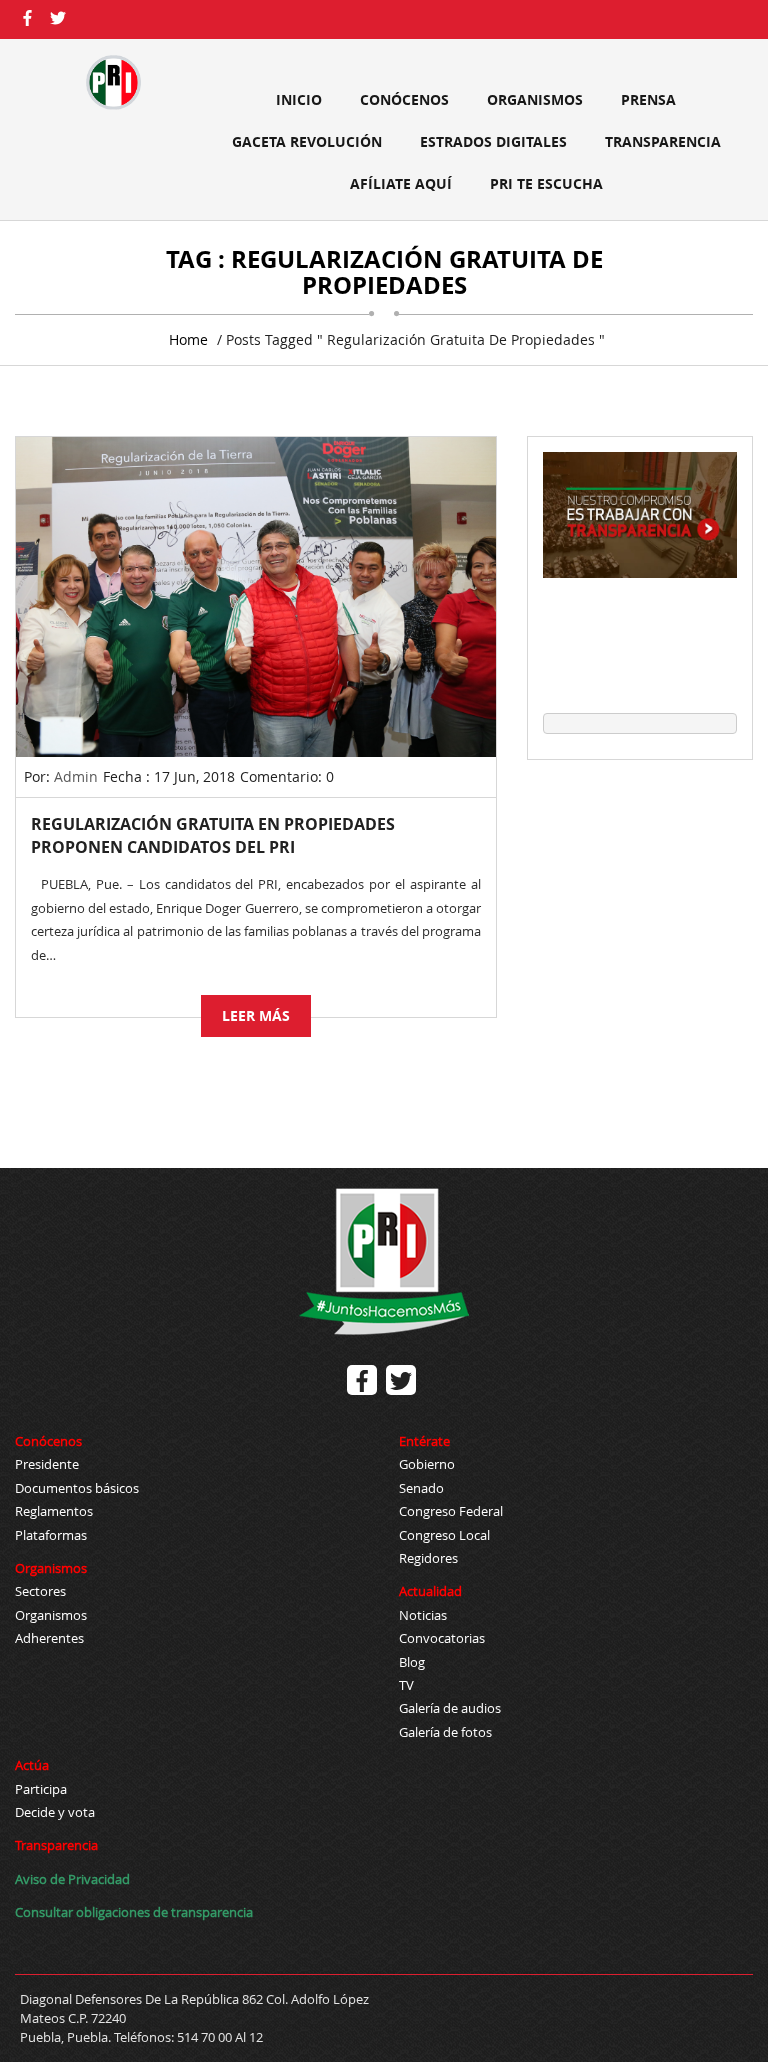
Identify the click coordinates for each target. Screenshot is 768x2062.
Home (188, 339)
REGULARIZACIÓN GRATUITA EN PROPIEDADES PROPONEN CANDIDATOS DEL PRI (213, 835)
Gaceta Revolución (307, 141)
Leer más (256, 1015)
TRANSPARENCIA (663, 141)
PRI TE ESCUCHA (546, 183)
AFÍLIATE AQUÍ (401, 183)
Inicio (299, 99)
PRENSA (648, 99)
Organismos (535, 99)
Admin (76, 776)
